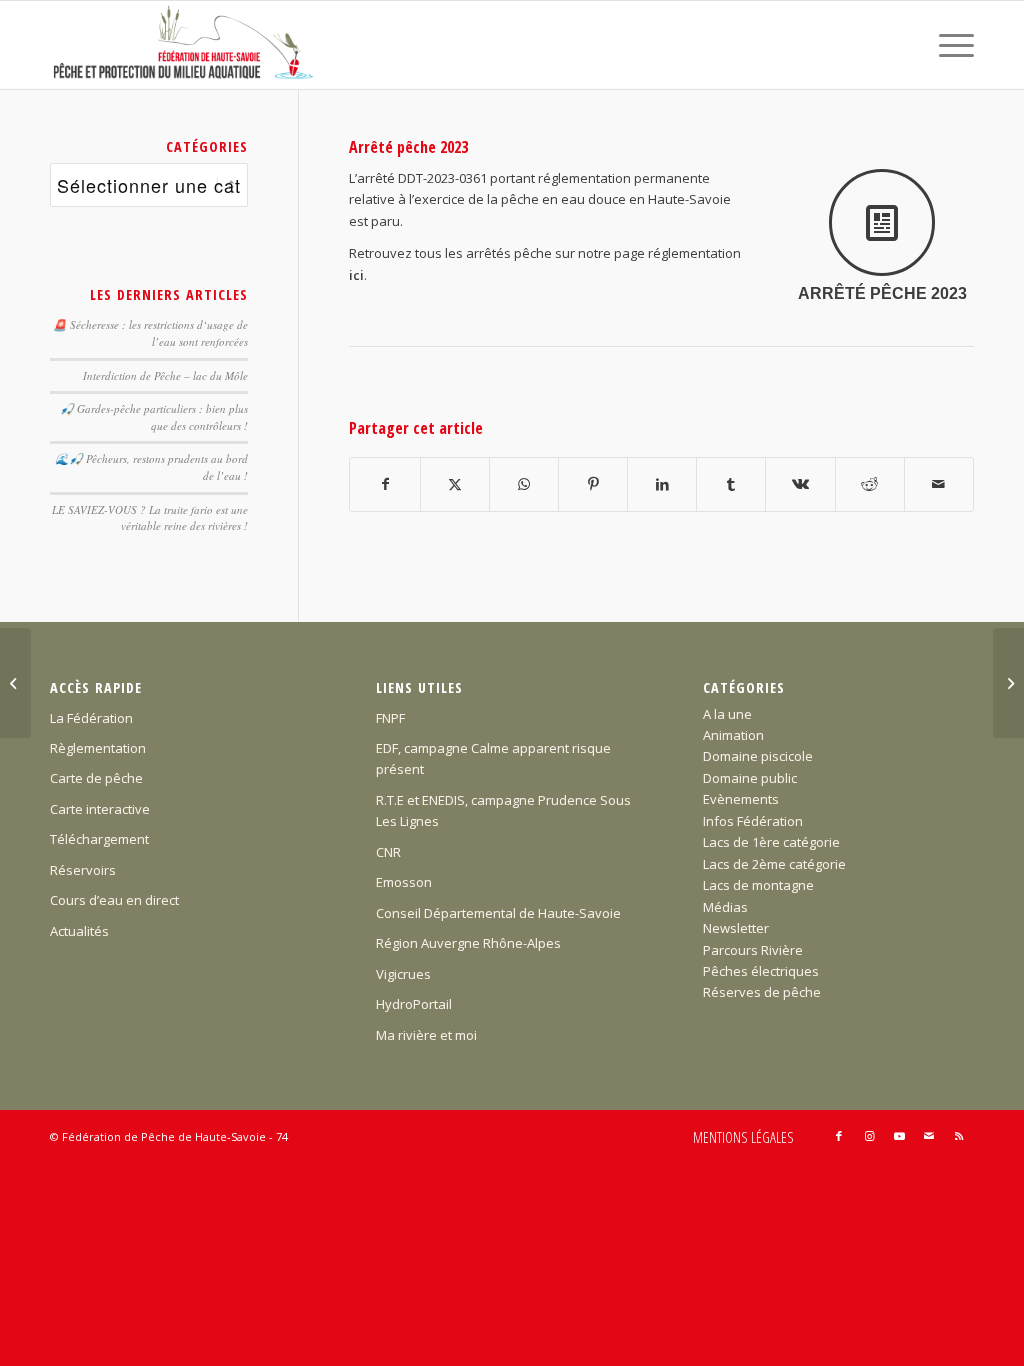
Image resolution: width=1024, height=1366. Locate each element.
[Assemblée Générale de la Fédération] (1008, 683)
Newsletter (736, 928)
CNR (388, 852)
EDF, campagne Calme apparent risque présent (493, 758)
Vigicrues (403, 974)
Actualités (79, 931)
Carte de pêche (96, 778)
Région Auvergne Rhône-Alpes (468, 943)
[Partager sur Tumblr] (731, 484)
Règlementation (98, 748)
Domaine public (750, 778)
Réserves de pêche (762, 992)
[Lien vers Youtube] (899, 1136)
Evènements (741, 799)
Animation (733, 735)
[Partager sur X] (455, 484)
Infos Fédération (753, 821)
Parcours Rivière (753, 950)
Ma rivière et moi (426, 1035)
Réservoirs (83, 870)
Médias (725, 907)
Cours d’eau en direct (114, 900)
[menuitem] (950, 45)
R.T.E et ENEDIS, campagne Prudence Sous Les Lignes (503, 810)
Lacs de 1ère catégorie (771, 842)
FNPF (390, 718)
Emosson (404, 882)
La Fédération (91, 718)
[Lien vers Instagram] (869, 1136)
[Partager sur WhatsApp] (524, 484)
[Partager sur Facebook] (384, 484)
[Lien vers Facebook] (839, 1136)
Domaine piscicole (758, 756)
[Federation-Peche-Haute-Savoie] (184, 45)
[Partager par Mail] (939, 484)
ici (356, 275)
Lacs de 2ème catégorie (774, 864)
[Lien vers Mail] (929, 1136)
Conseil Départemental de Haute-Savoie (498, 913)
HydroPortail (414, 1004)
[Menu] (950, 45)
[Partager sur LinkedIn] (662, 484)
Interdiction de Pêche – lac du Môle (165, 375)
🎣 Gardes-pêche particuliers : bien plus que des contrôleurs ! (154, 417)
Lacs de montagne (758, 885)
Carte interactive (100, 809)
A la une (727, 714)
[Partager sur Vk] (800, 484)
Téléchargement (99, 839)
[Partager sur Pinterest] (593, 484)
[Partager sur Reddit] (870, 484)
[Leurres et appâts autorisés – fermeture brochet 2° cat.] (15, 683)
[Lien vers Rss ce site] (959, 1136)
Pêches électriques (761, 971)
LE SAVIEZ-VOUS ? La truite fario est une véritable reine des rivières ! (150, 518)
